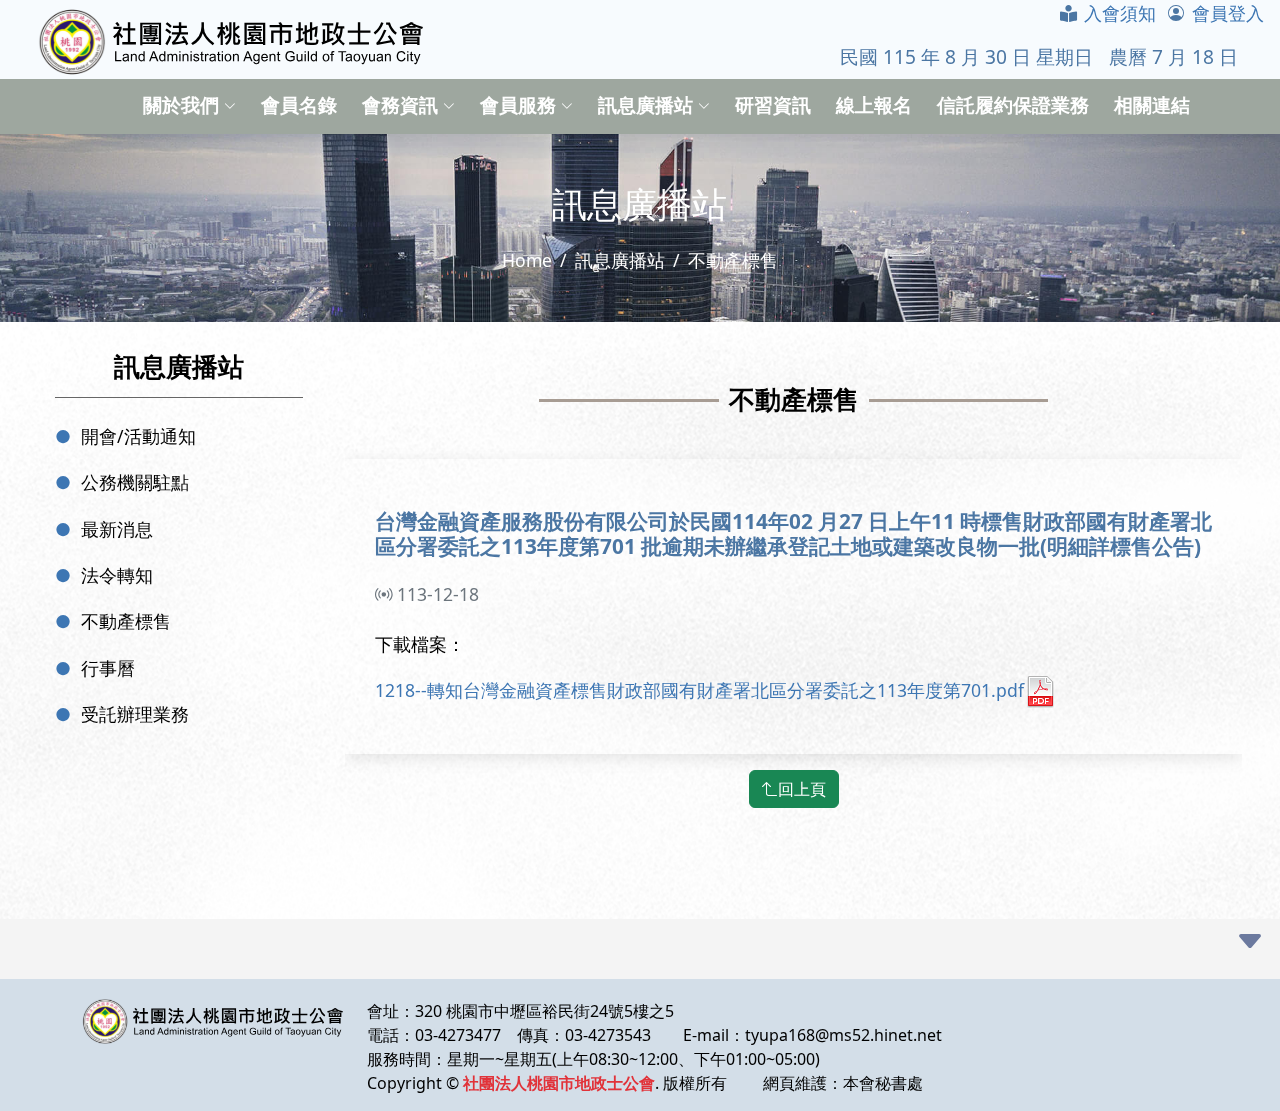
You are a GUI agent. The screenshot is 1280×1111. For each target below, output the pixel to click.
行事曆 (108, 668)
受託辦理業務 (135, 714)
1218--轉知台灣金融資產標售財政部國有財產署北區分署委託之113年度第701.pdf (699, 690)
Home (527, 260)
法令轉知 (117, 575)
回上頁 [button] (802, 789)
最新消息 (117, 529)
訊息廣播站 (620, 260)
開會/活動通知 (138, 436)
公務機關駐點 (135, 482)
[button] (1250, 941)
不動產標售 (126, 621)
